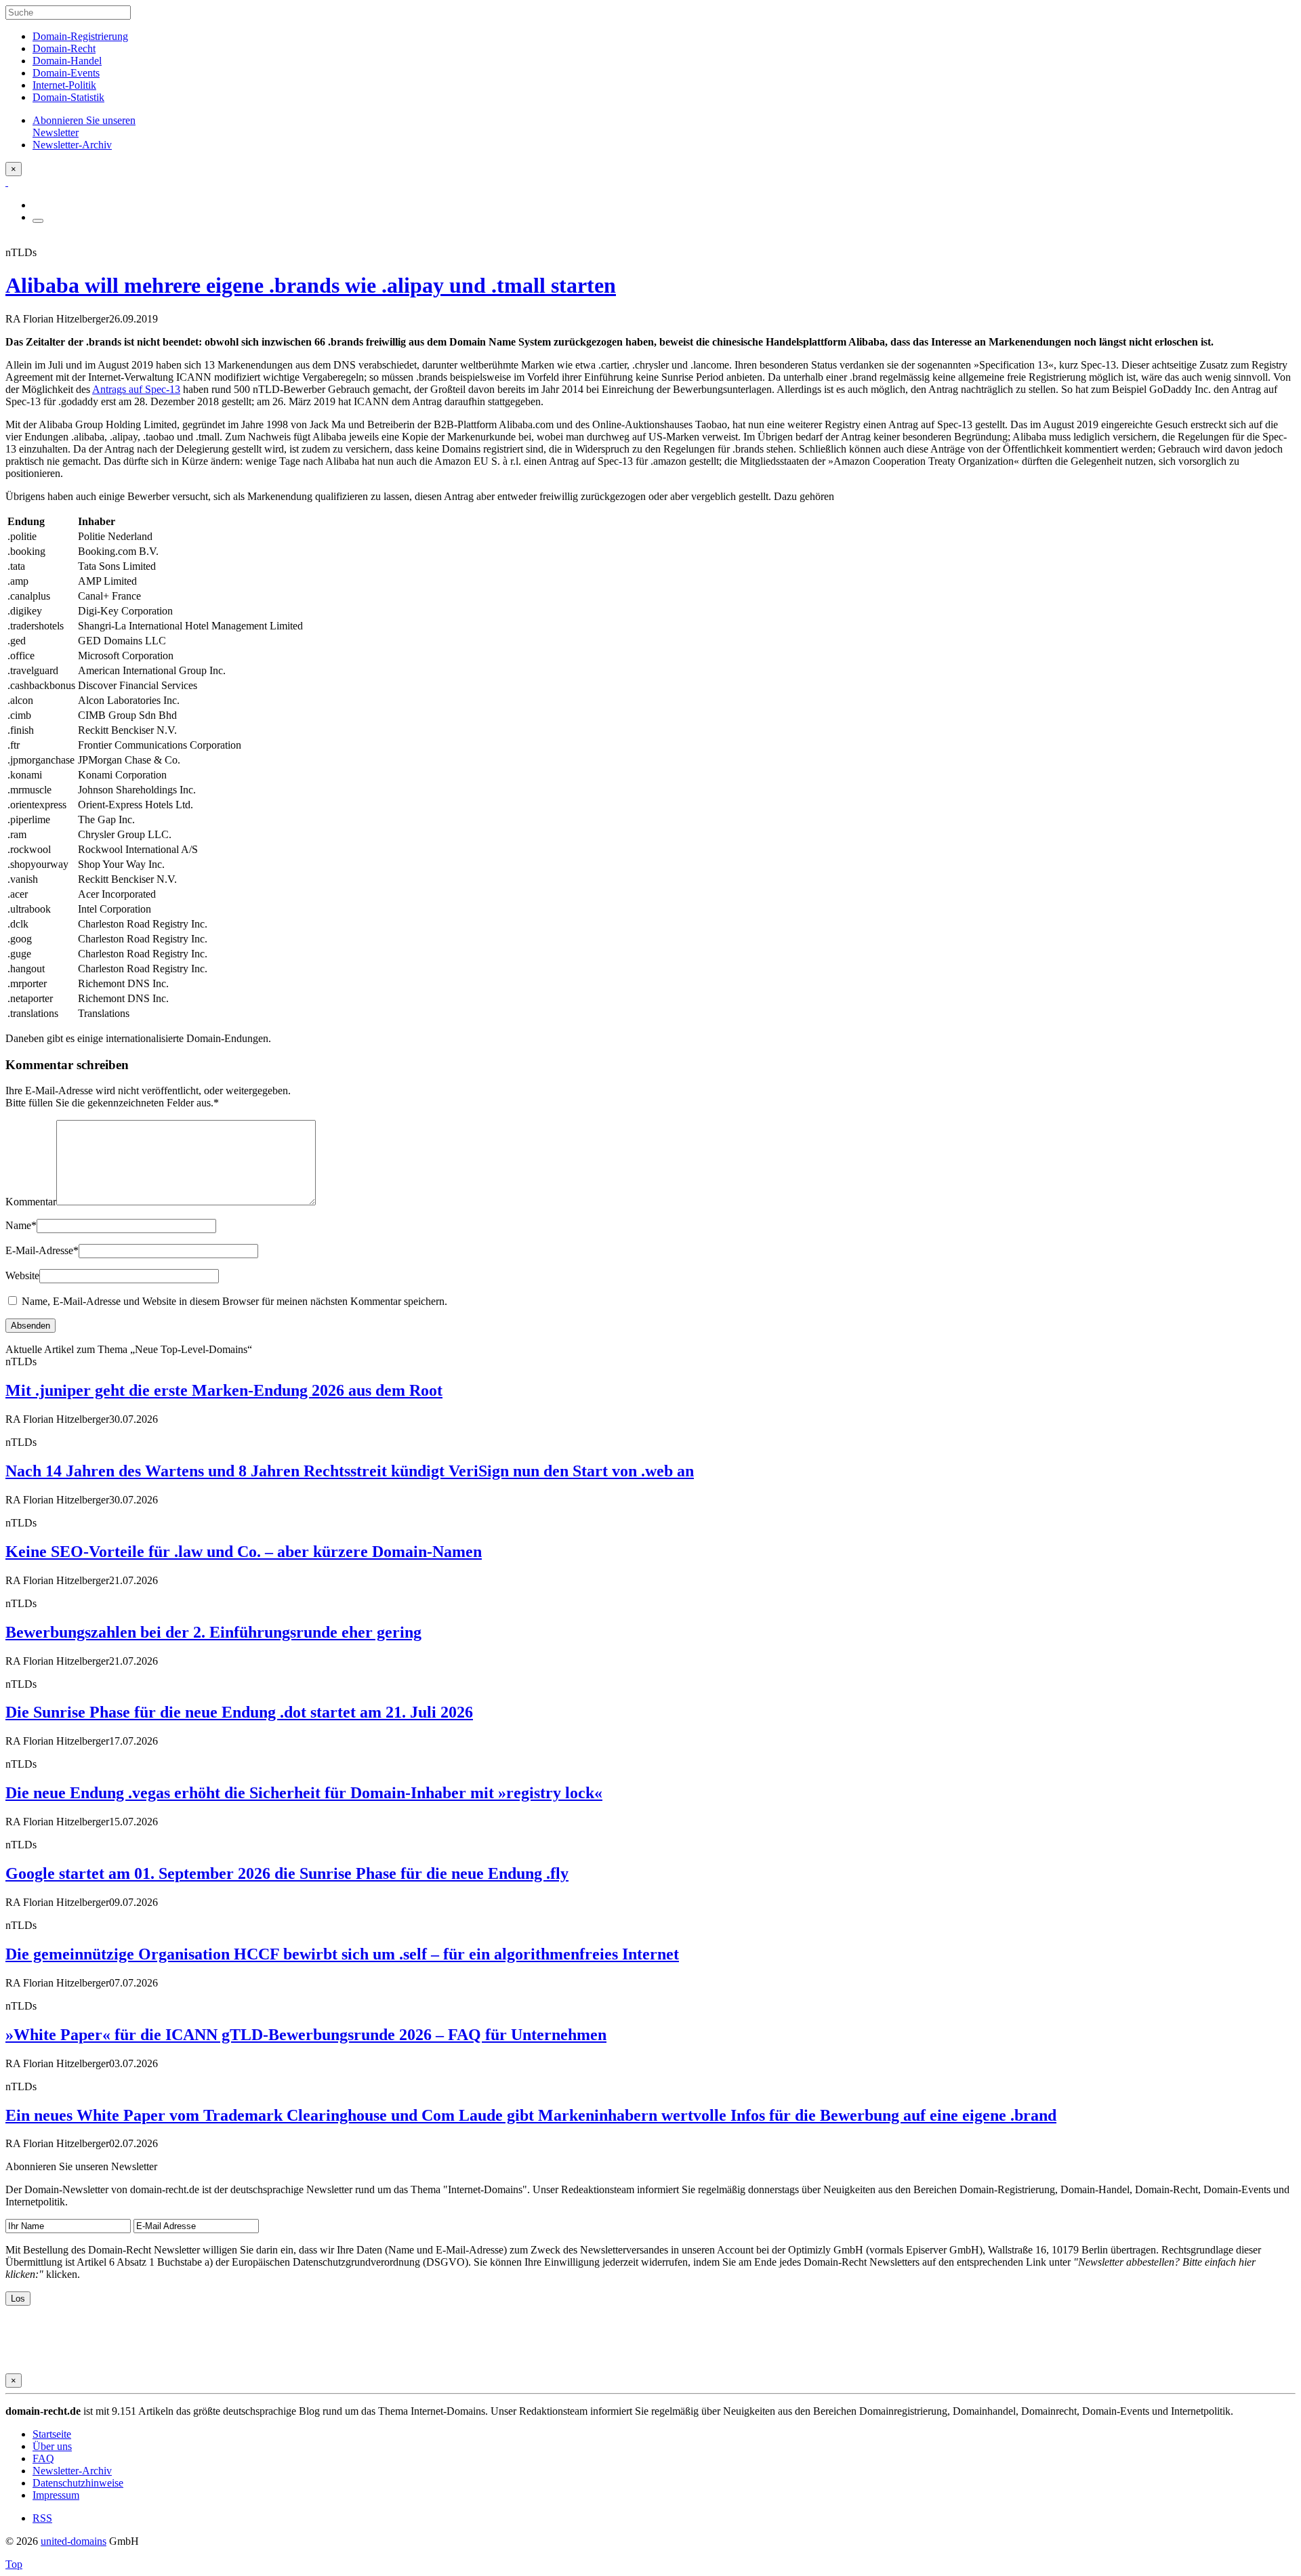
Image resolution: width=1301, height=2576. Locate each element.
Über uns (52, 2446)
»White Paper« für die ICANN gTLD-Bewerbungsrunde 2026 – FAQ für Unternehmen (306, 2035)
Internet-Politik (64, 85)
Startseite (52, 2434)
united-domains (74, 2541)
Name (21, 1225)
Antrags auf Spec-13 (136, 389)
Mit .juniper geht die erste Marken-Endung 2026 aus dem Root (224, 1390)
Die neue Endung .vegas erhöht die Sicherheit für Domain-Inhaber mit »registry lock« (304, 1793)
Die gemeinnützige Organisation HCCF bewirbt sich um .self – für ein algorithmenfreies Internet (342, 1954)
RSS (42, 2518)
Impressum (56, 2495)
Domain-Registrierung (80, 36)
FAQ (43, 2458)
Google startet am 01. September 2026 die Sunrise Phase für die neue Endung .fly (287, 1873)
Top (14, 2564)
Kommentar (31, 1202)
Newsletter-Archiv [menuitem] (72, 145)
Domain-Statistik (68, 97)
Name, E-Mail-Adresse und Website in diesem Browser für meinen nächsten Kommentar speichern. (234, 1301)
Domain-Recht (64, 48)
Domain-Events (66, 73)
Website (22, 1275)
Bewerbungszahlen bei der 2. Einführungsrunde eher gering (213, 1632)
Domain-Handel (67, 61)
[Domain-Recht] (7, 182)
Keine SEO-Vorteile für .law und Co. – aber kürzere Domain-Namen (244, 1552)
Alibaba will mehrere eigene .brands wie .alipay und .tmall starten (311, 285)
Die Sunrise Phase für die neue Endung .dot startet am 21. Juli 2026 (239, 1712)
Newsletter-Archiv (72, 2471)
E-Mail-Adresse (42, 1250)
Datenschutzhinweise (78, 2483)
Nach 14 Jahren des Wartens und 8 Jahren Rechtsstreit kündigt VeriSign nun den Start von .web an (350, 1471)
